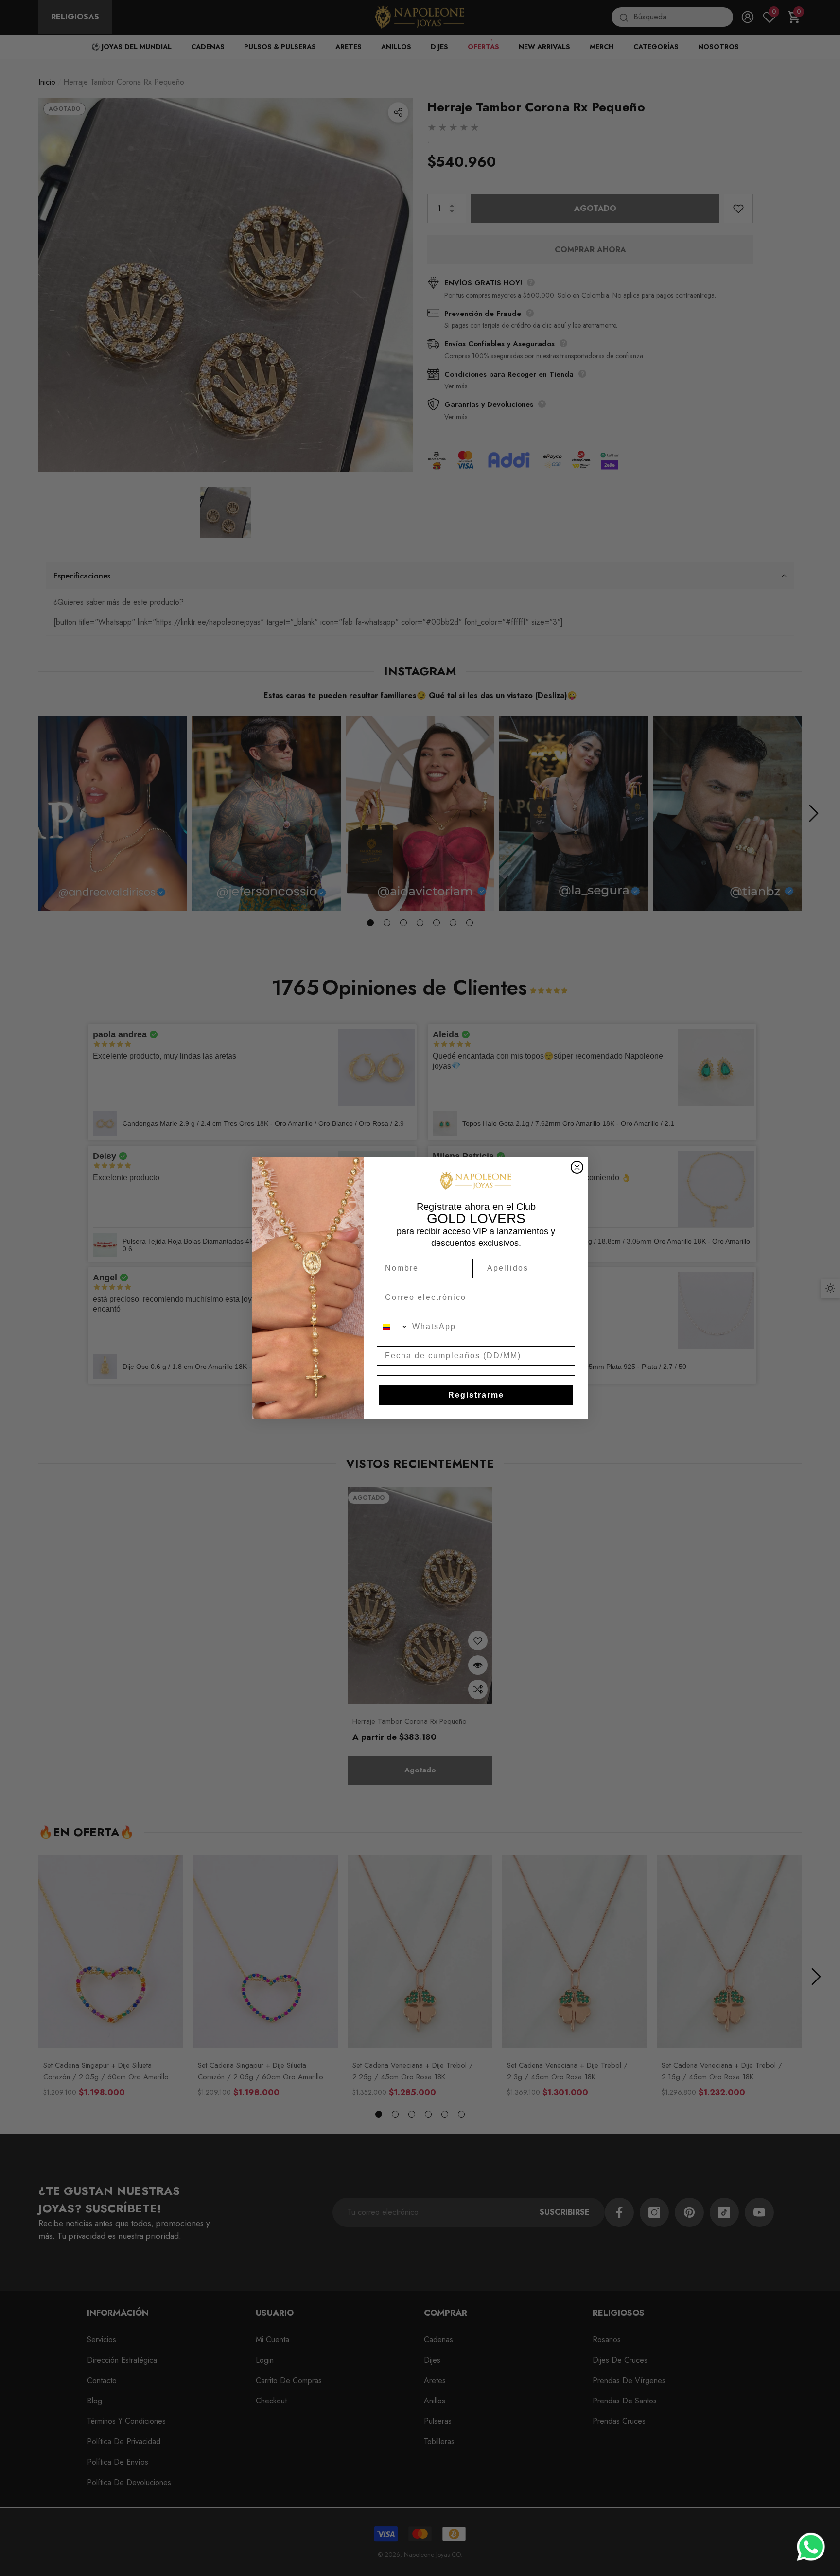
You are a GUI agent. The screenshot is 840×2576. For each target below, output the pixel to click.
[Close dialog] (577, 1167)
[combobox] (392, 1327)
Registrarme (476, 1395)
